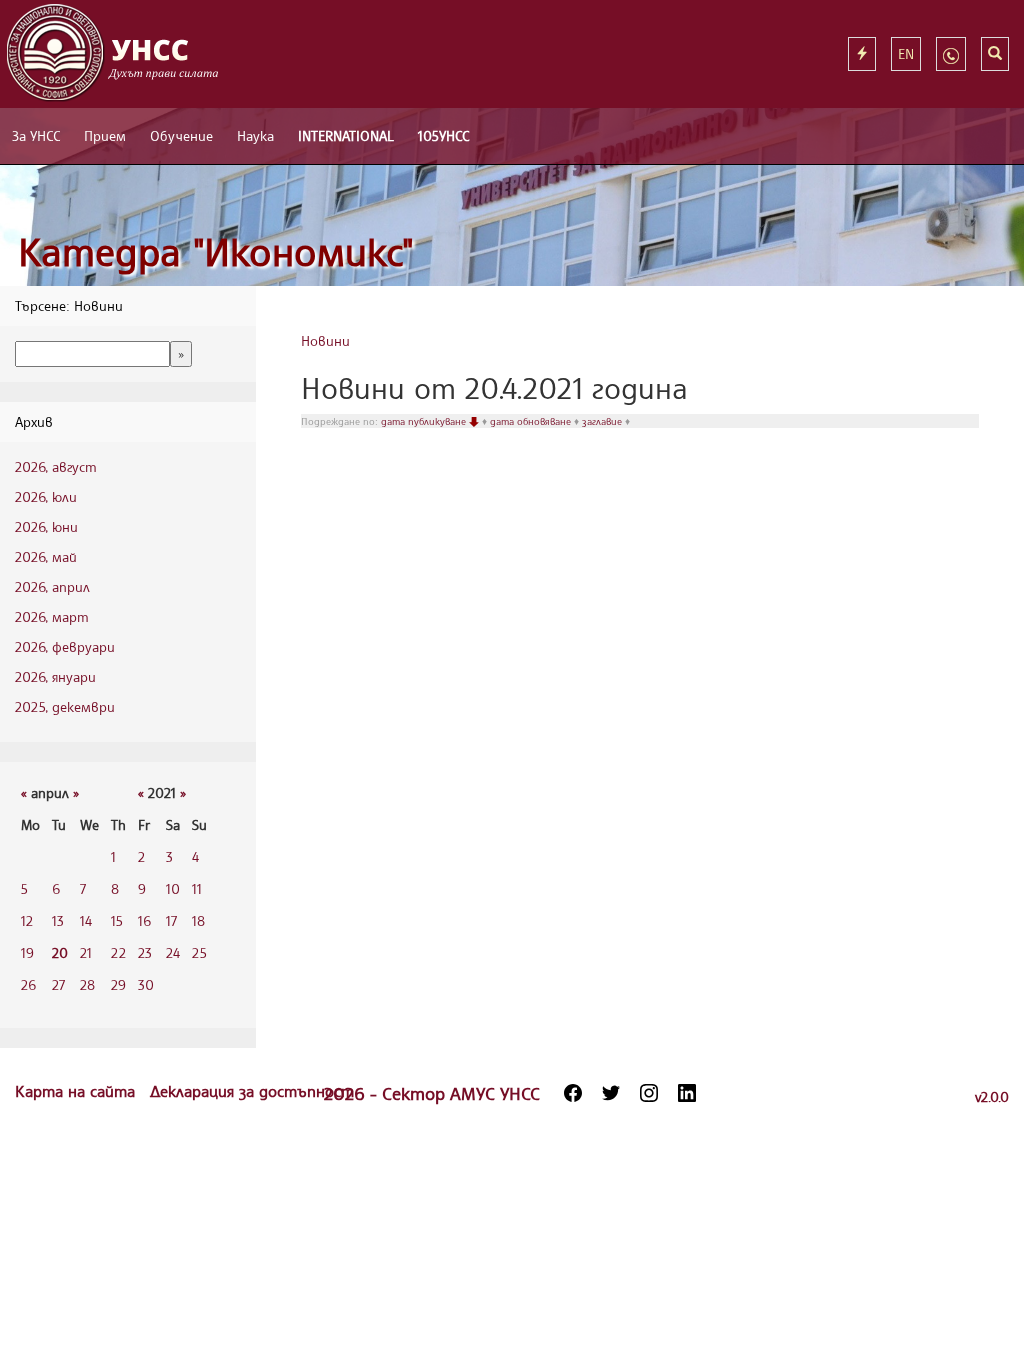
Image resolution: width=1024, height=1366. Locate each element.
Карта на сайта (77, 1091)
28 (87, 984)
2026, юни (46, 526)
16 (144, 920)
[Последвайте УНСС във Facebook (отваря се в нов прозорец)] (573, 1093)
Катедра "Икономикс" (216, 251)
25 (199, 952)
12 (27, 920)
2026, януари (55, 676)
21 (86, 952)
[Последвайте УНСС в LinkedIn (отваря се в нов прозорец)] (687, 1093)
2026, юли (46, 496)
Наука (255, 135)
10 (173, 888)
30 (146, 984)
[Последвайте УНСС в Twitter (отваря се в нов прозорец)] (611, 1093)
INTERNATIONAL (346, 135)
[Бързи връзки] (862, 54)
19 (27, 952)
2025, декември (65, 706)
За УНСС (36, 135)
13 (58, 920)
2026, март (52, 616)
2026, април (52, 586)
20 (60, 952)
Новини (325, 340)
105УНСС (443, 135)
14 (86, 920)
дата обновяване (532, 421)
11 (197, 888)
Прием (105, 135)
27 (58, 984)
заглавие (603, 421)
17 (171, 920)
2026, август (56, 466)
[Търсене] (995, 54)
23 (145, 952)
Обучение (181, 135)
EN (906, 53)
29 (118, 984)
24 (173, 952)
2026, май (46, 556)
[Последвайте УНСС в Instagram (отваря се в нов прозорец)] (649, 1093)
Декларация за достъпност (252, 1091)
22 (118, 952)
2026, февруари (65, 646)
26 (28, 984)
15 (117, 920)
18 (198, 920)
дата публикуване (425, 421)
